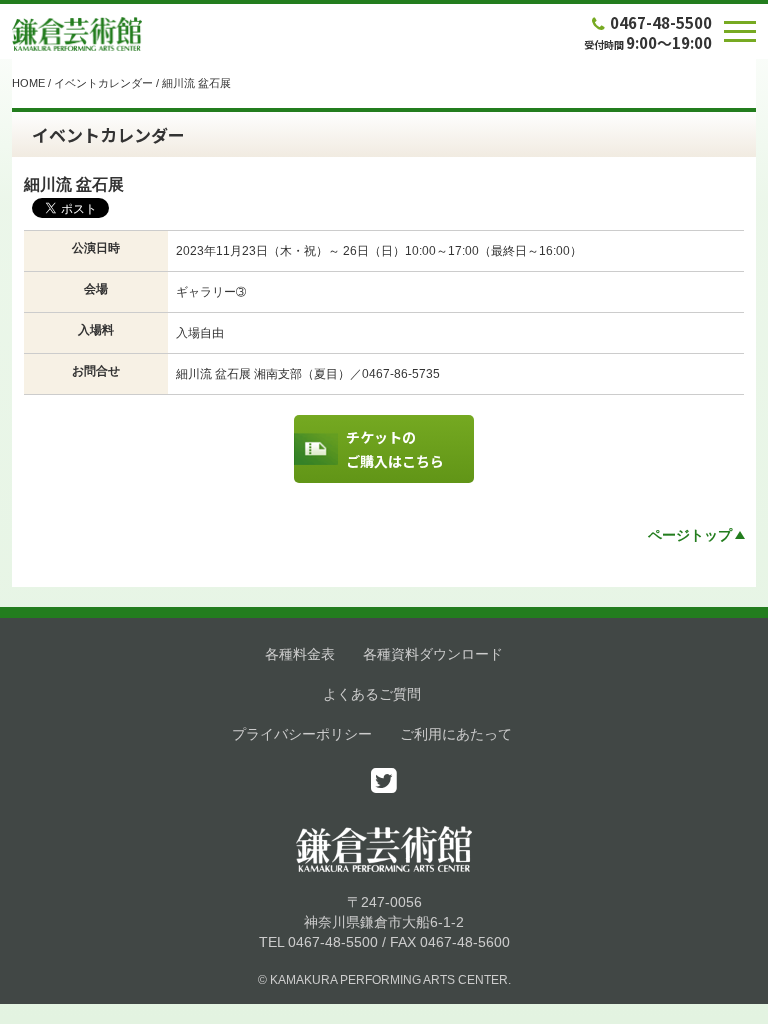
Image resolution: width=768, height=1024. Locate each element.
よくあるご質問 (372, 694)
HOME (28, 83)
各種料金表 (300, 654)
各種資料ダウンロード (433, 654)
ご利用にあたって (456, 734)
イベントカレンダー (103, 83)
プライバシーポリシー (302, 734)
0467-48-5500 (661, 22)
